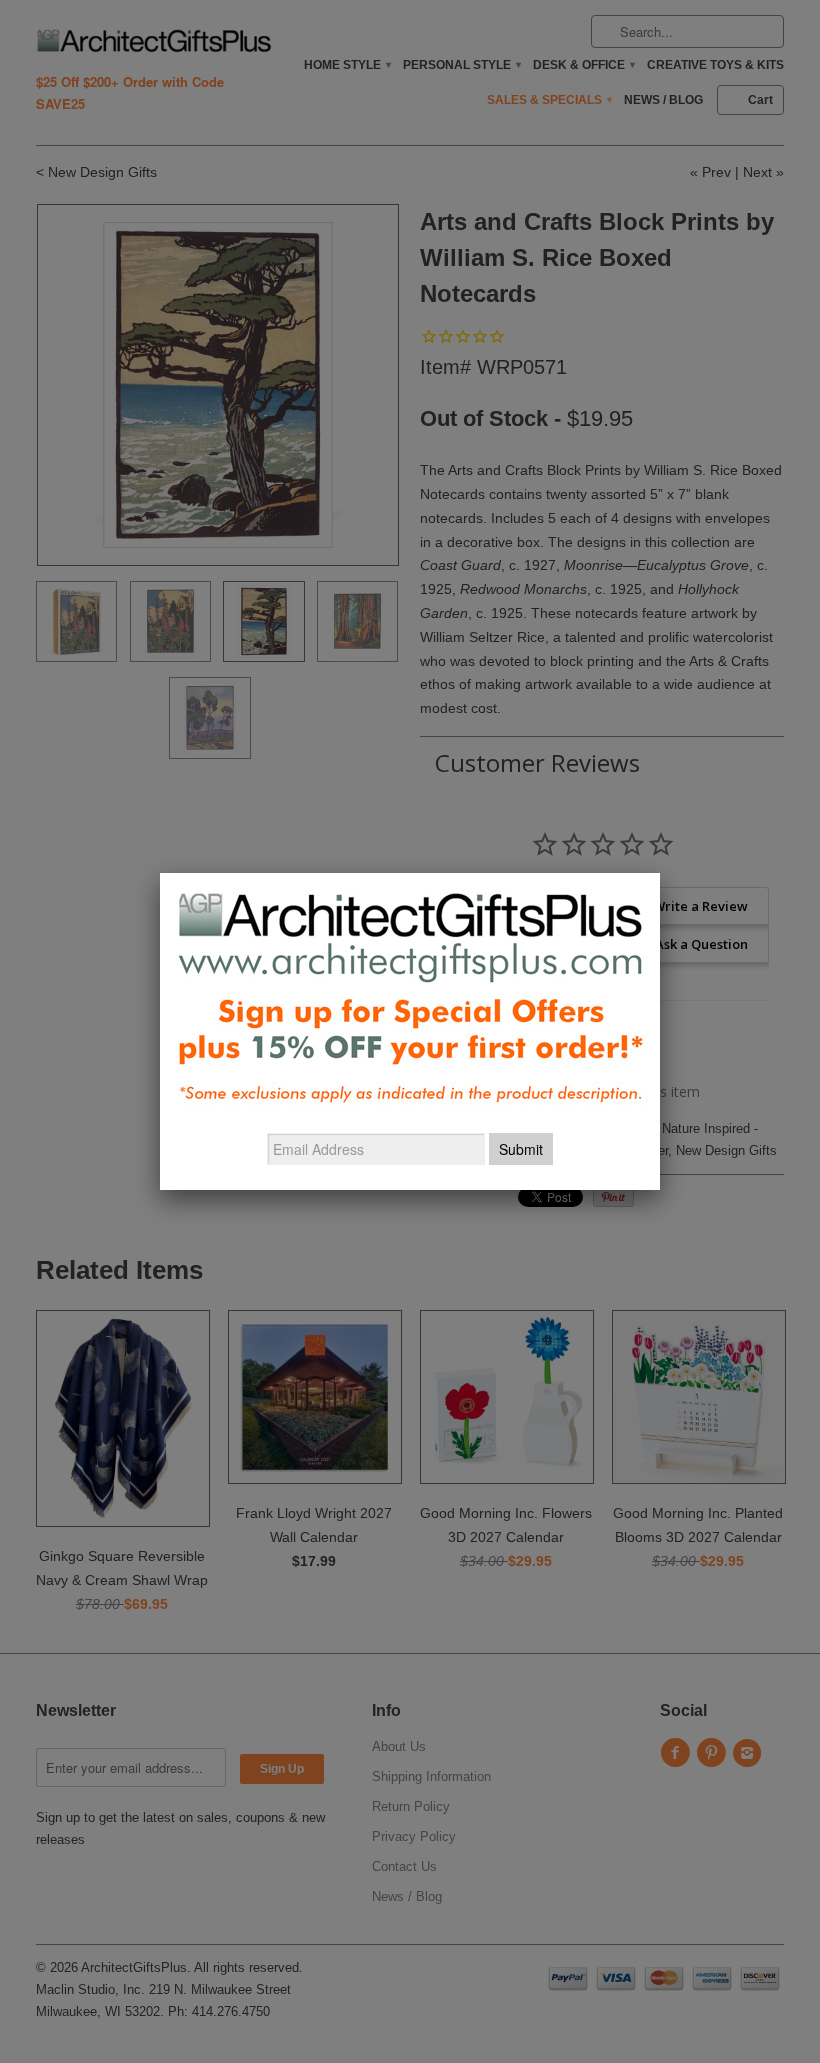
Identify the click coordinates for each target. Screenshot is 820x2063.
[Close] (660, 873)
